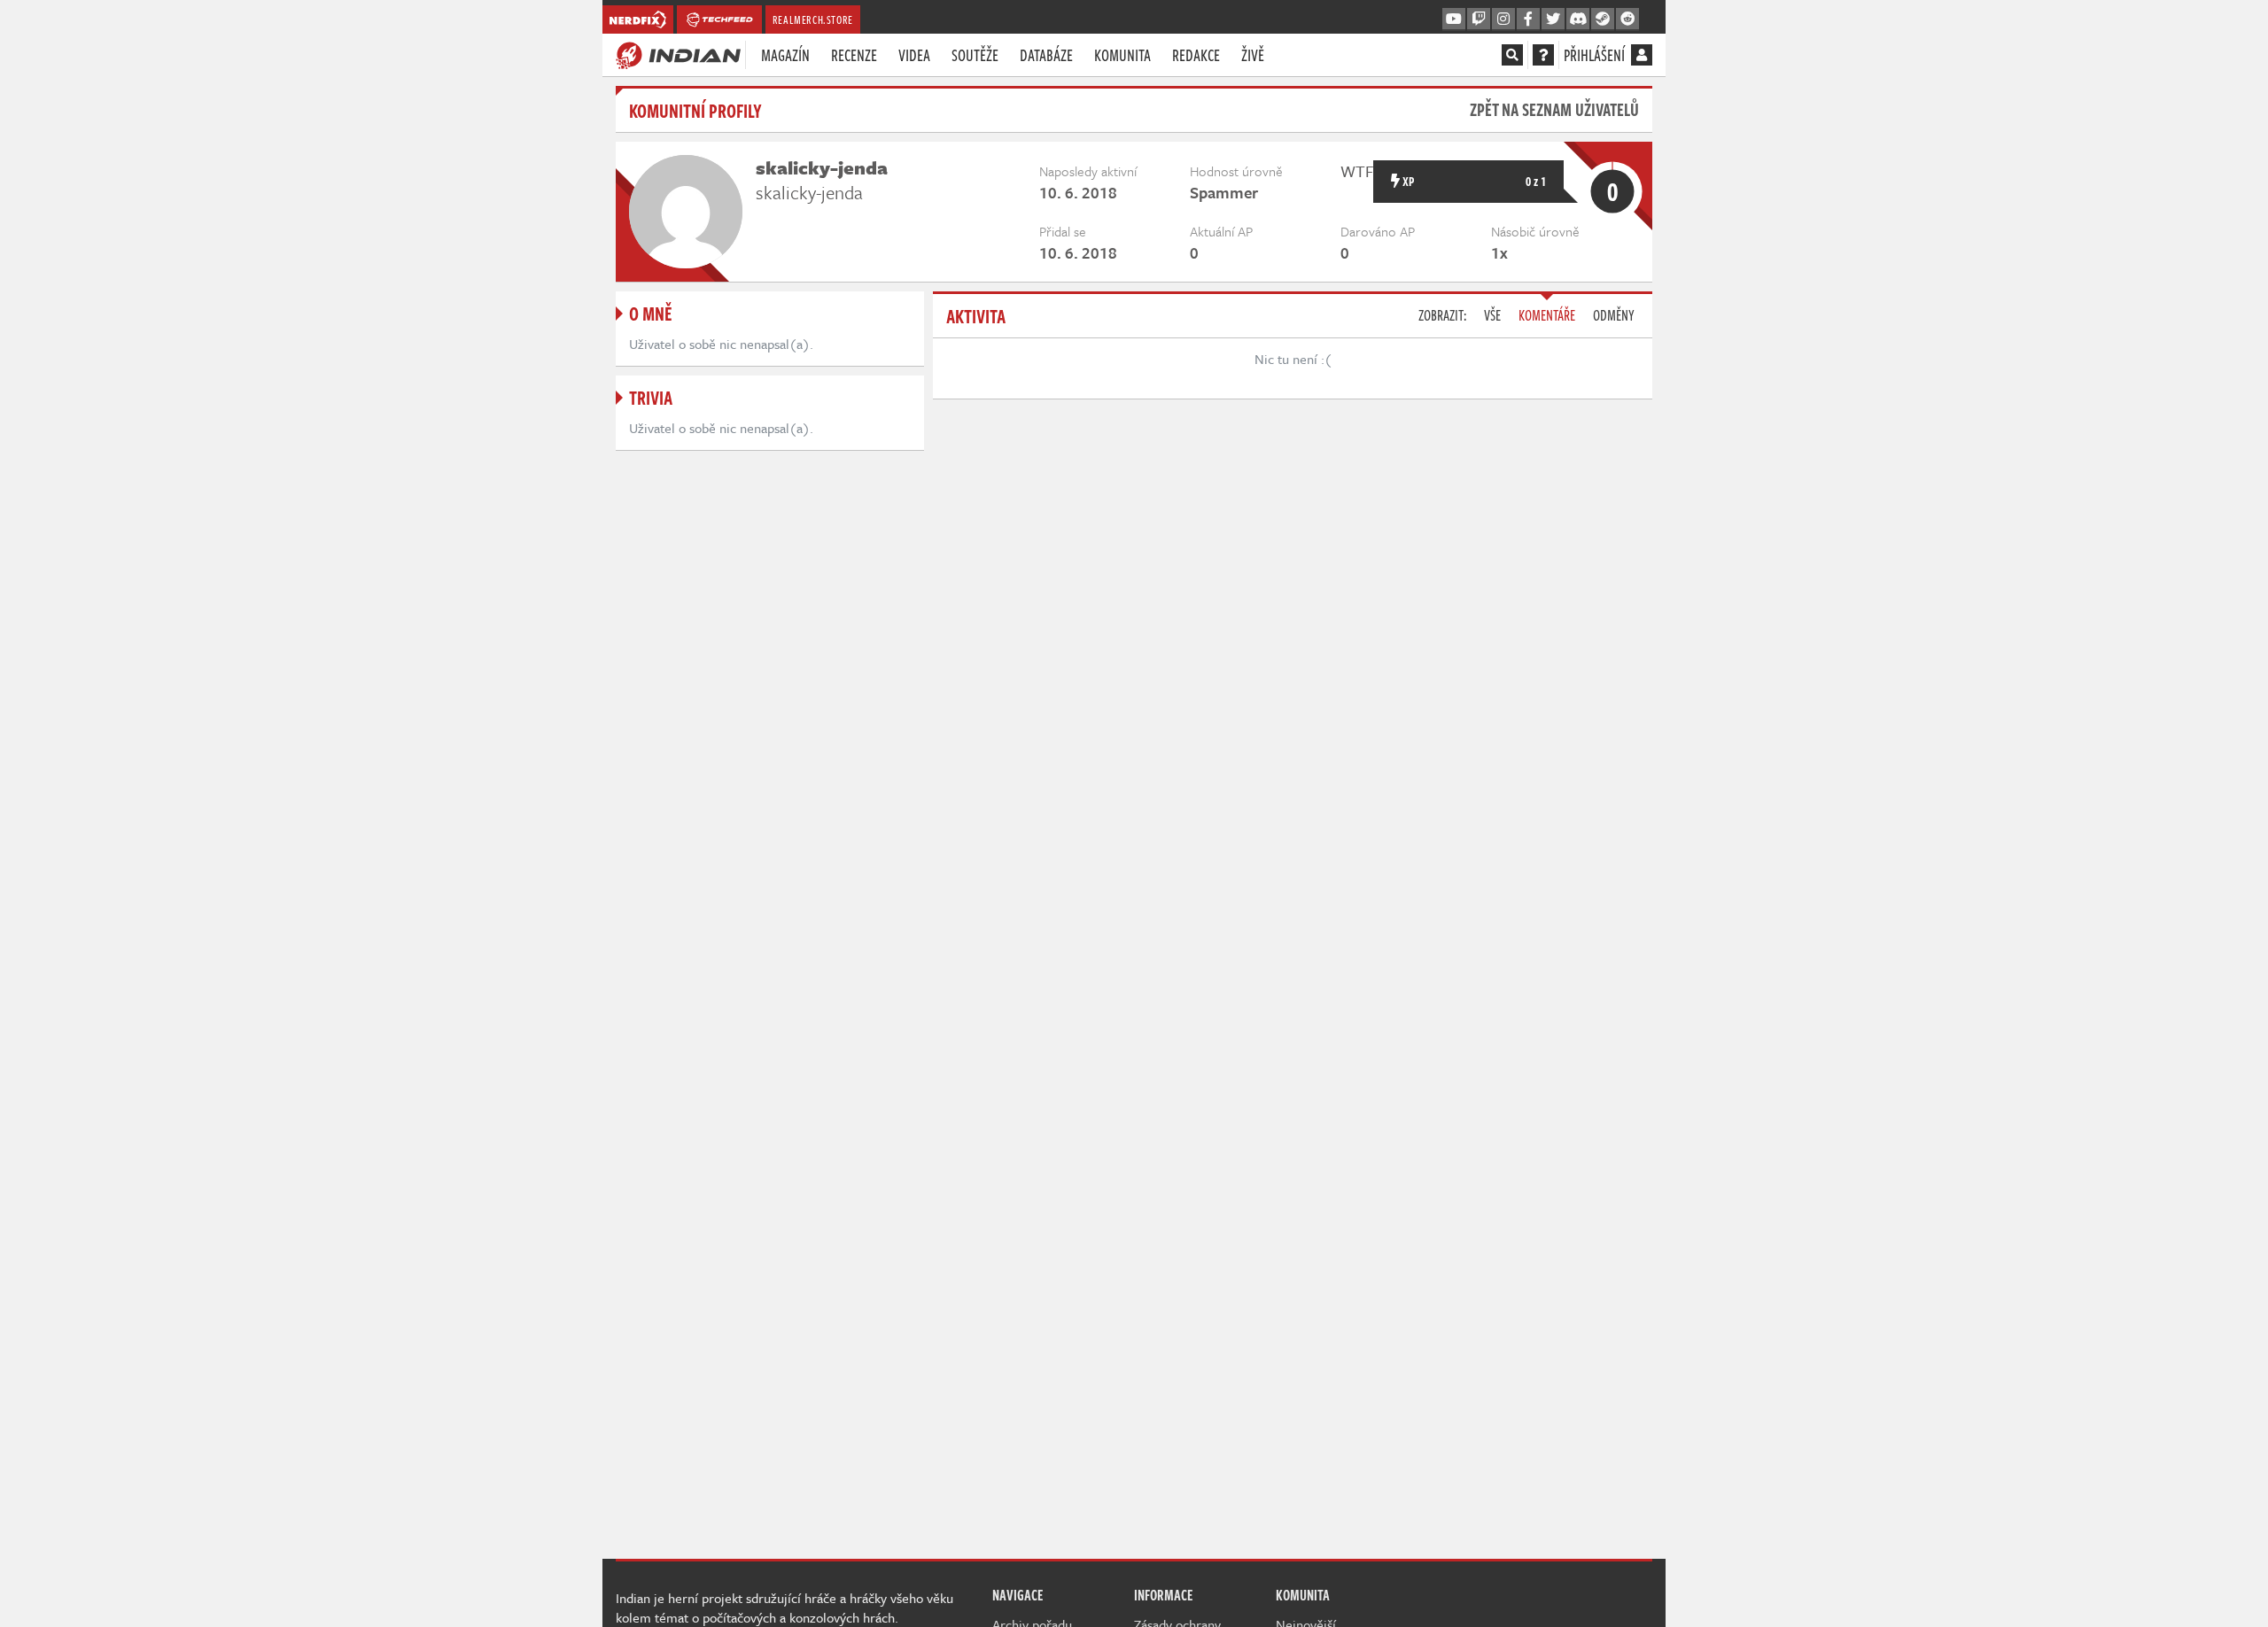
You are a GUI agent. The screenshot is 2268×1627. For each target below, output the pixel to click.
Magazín (785, 55)
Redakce (1196, 55)
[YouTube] (1454, 19)
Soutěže (975, 55)
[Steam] (1603, 19)
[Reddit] (1627, 19)
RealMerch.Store (813, 19)
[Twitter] (1553, 19)
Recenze (854, 55)
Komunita (1122, 55)
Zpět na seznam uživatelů (1554, 109)
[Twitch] (1479, 19)
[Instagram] (1503, 19)
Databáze (1046, 55)
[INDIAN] (678, 54)
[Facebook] (1528, 19)
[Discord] (1578, 19)
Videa (914, 55)
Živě (1253, 55)
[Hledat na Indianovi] (1512, 55)
